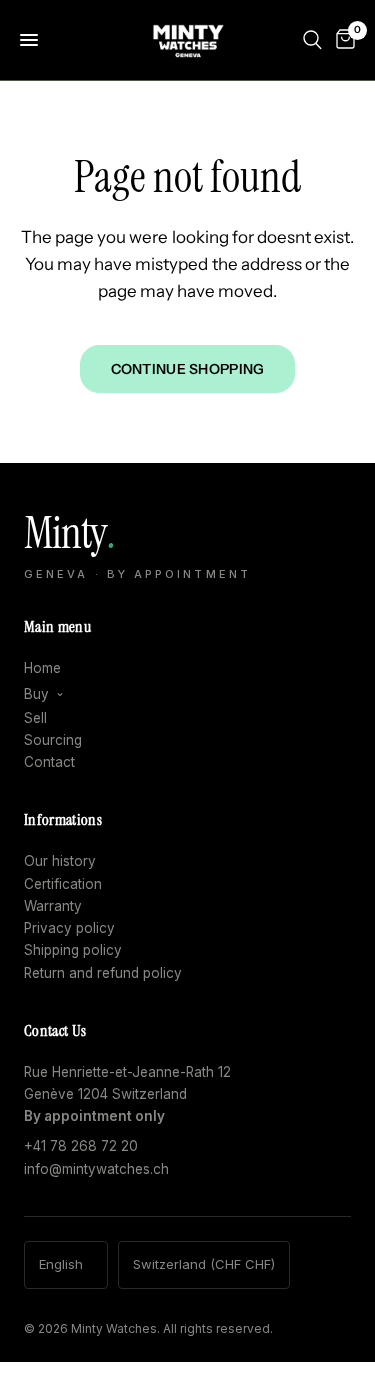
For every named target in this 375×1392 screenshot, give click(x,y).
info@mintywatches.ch (96, 1169)
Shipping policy (73, 950)
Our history (60, 861)
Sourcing (53, 740)
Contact (49, 762)
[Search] (312, 40)
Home (42, 668)
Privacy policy (69, 928)
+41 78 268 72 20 (81, 1146)
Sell (35, 718)
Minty (137, 545)
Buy (36, 694)
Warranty (53, 906)
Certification (63, 884)
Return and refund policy (103, 973)
